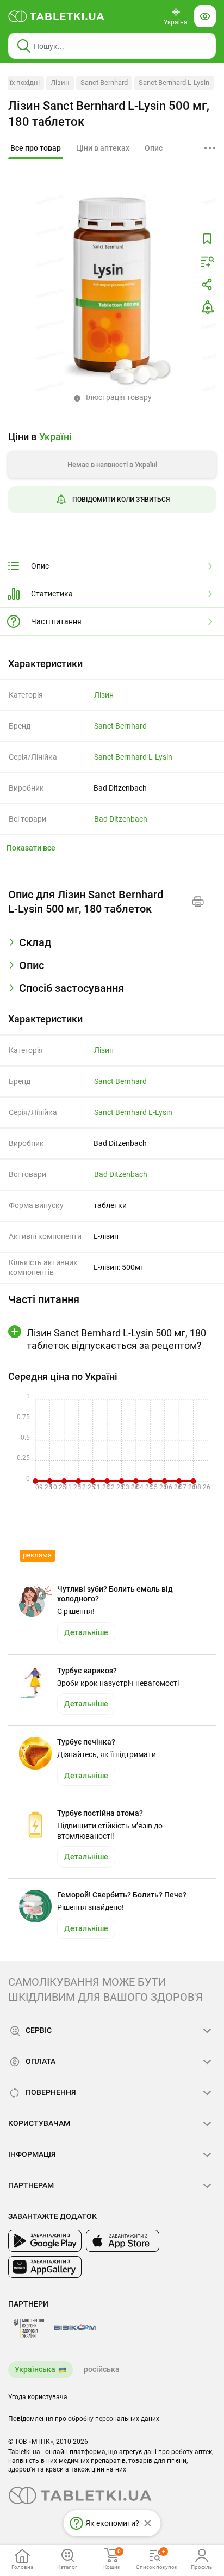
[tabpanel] (112, 947)
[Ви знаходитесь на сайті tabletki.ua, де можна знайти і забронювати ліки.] (57, 16)
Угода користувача (38, 2397)
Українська (35, 2369)
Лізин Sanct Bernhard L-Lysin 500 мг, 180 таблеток (109, 114)
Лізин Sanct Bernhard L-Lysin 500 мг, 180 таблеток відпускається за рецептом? (116, 1339)
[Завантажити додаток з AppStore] (123, 2241)
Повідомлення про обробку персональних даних (84, 2419)
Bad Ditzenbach (121, 819)
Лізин (60, 82)
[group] (112, 476)
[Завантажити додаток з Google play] (45, 2241)
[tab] (36, 149)
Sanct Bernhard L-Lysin (174, 82)
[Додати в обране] (207, 239)
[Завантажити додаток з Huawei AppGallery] (45, 2267)
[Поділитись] (207, 285)
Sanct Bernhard (104, 82)
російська (102, 2369)
